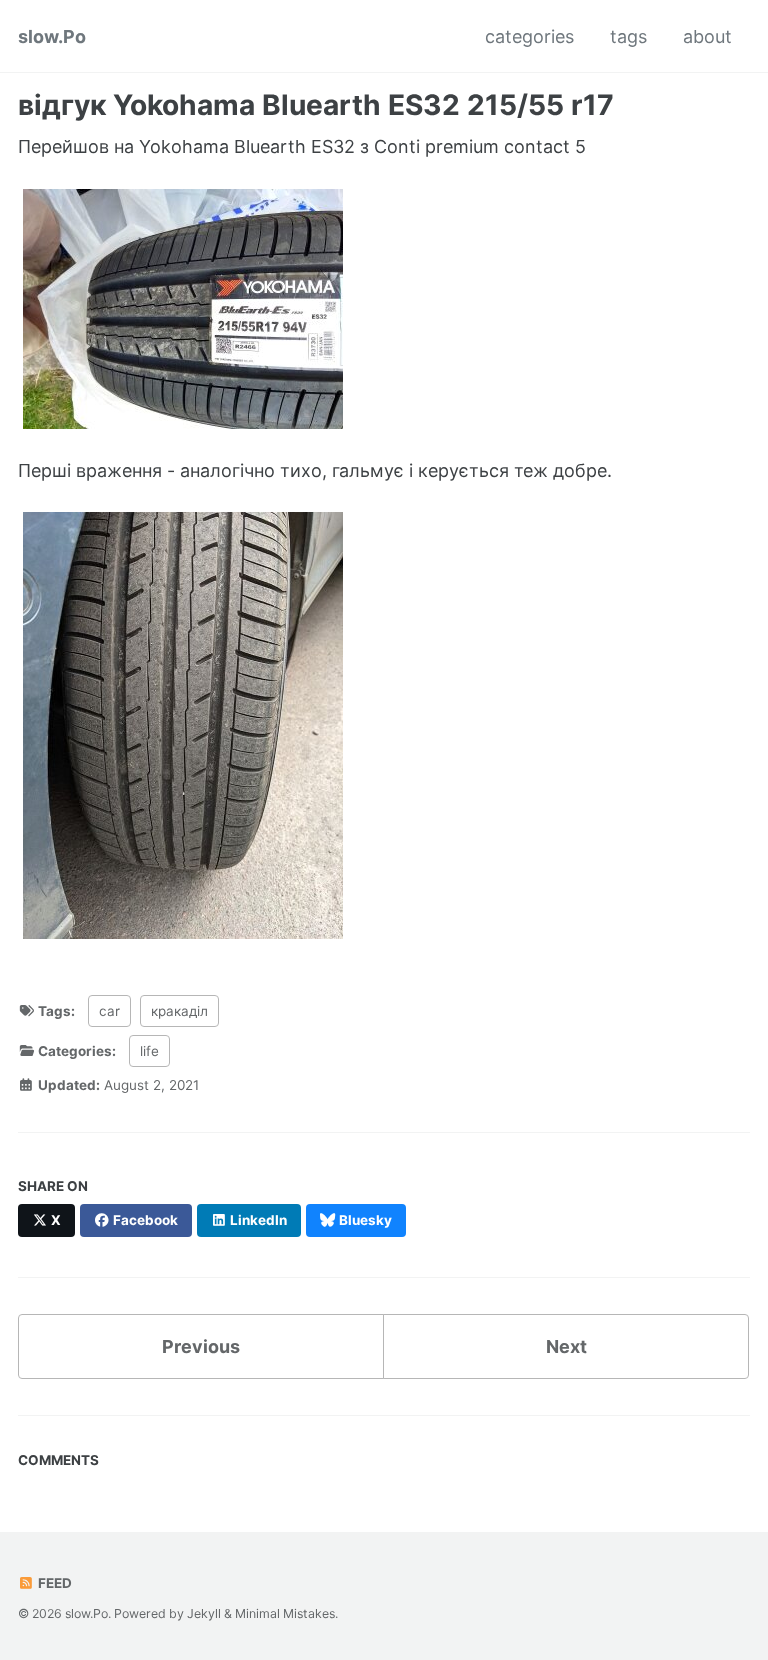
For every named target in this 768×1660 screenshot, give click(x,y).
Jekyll (204, 1613)
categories (529, 36)
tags (628, 36)
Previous (201, 1346)
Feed (53, 1583)
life (149, 1051)
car (109, 1011)
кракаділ (179, 1011)
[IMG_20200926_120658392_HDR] (183, 307)
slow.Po (52, 36)
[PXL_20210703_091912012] (183, 724)
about (707, 36)
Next (566, 1346)
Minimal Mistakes (285, 1613)
